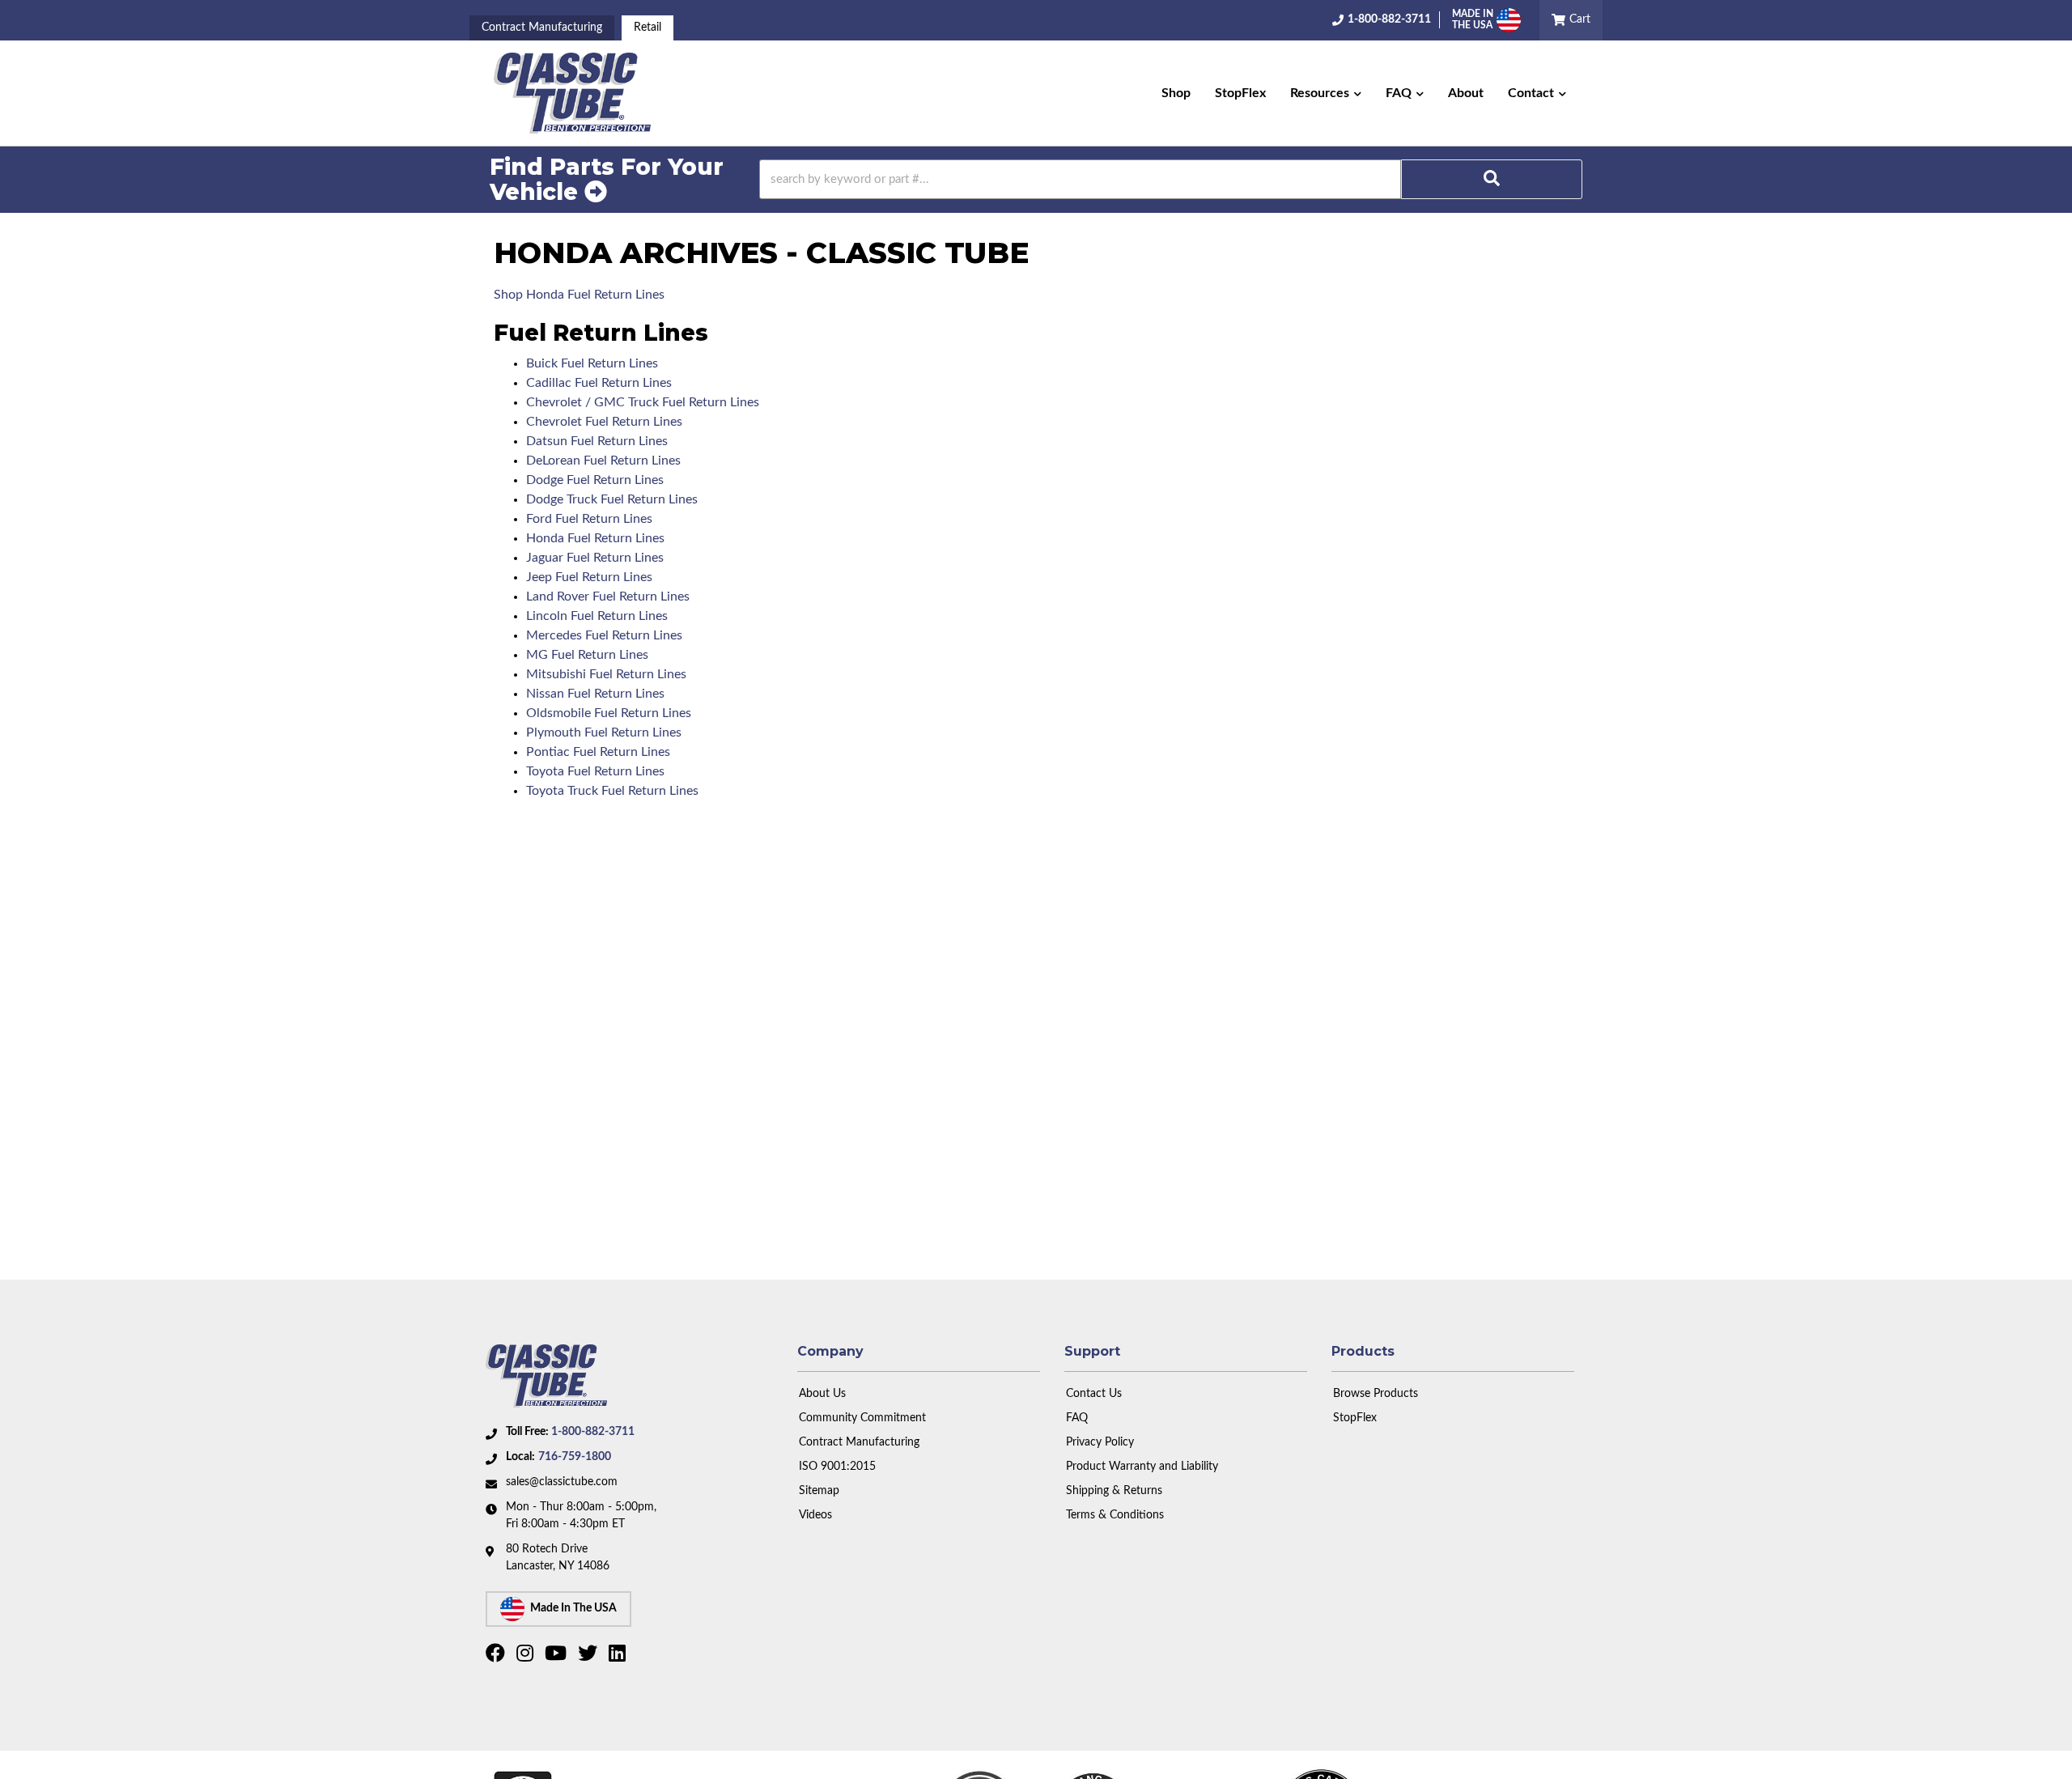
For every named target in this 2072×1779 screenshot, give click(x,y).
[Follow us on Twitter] (590, 1657)
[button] (1326, 93)
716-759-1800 (575, 1457)
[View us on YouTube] (558, 1657)
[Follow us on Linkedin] (619, 1657)
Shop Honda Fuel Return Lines (579, 295)
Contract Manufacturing (542, 28)
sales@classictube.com (562, 1482)
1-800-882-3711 (593, 1432)
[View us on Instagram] (527, 1657)
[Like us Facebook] (497, 1657)
